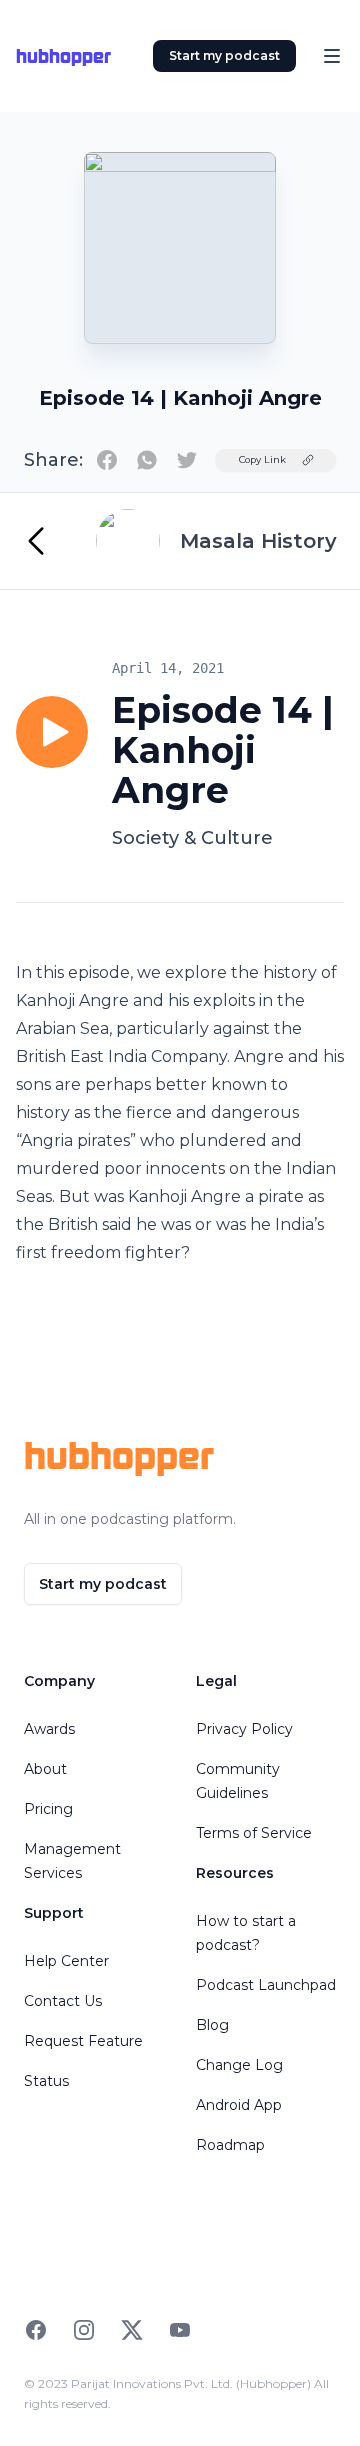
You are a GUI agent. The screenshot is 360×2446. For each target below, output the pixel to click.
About (45, 1769)
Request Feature (83, 2041)
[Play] (52, 732)
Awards (49, 1729)
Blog (212, 2025)
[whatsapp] (147, 460)
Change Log (239, 2065)
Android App (239, 2105)
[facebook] (107, 460)
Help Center (66, 1961)
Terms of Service (254, 1833)
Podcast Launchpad (266, 1985)
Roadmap (230, 2145)
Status (46, 2081)
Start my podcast (224, 55)
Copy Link (262, 459)
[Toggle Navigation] (332, 56)
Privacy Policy (244, 1729)
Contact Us (63, 2001)
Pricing (48, 1809)
